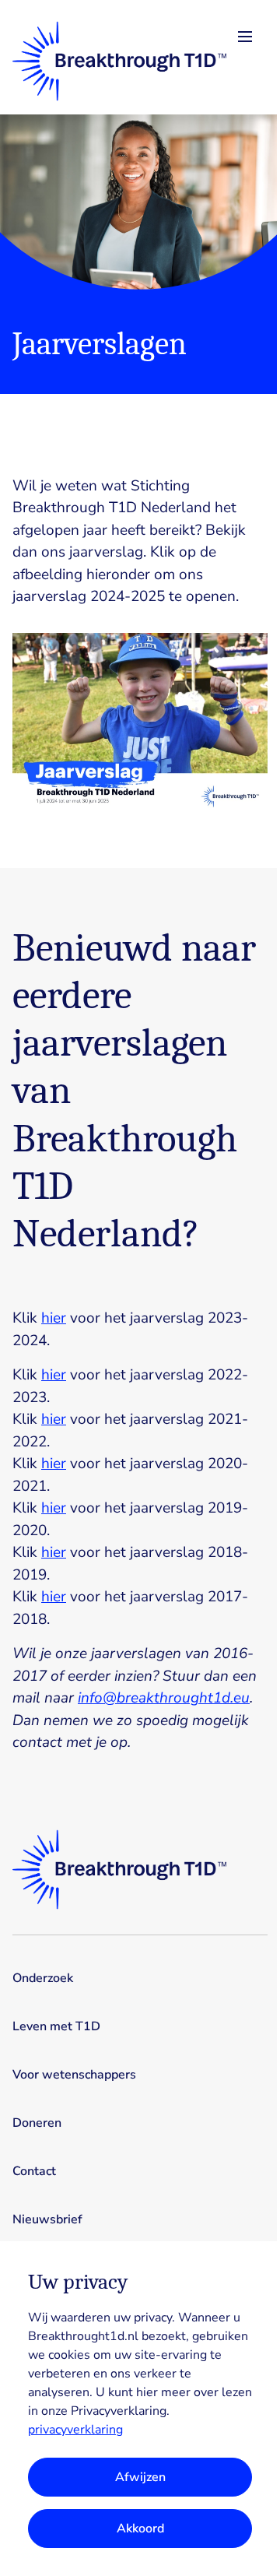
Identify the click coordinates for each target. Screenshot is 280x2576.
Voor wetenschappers (74, 2075)
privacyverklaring (75, 2430)
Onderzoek (43, 1978)
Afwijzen (140, 2477)
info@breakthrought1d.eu (164, 1698)
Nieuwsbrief (47, 2219)
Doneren (37, 2123)
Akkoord (140, 2529)
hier (54, 1318)
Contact (34, 2171)
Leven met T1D (56, 2026)
